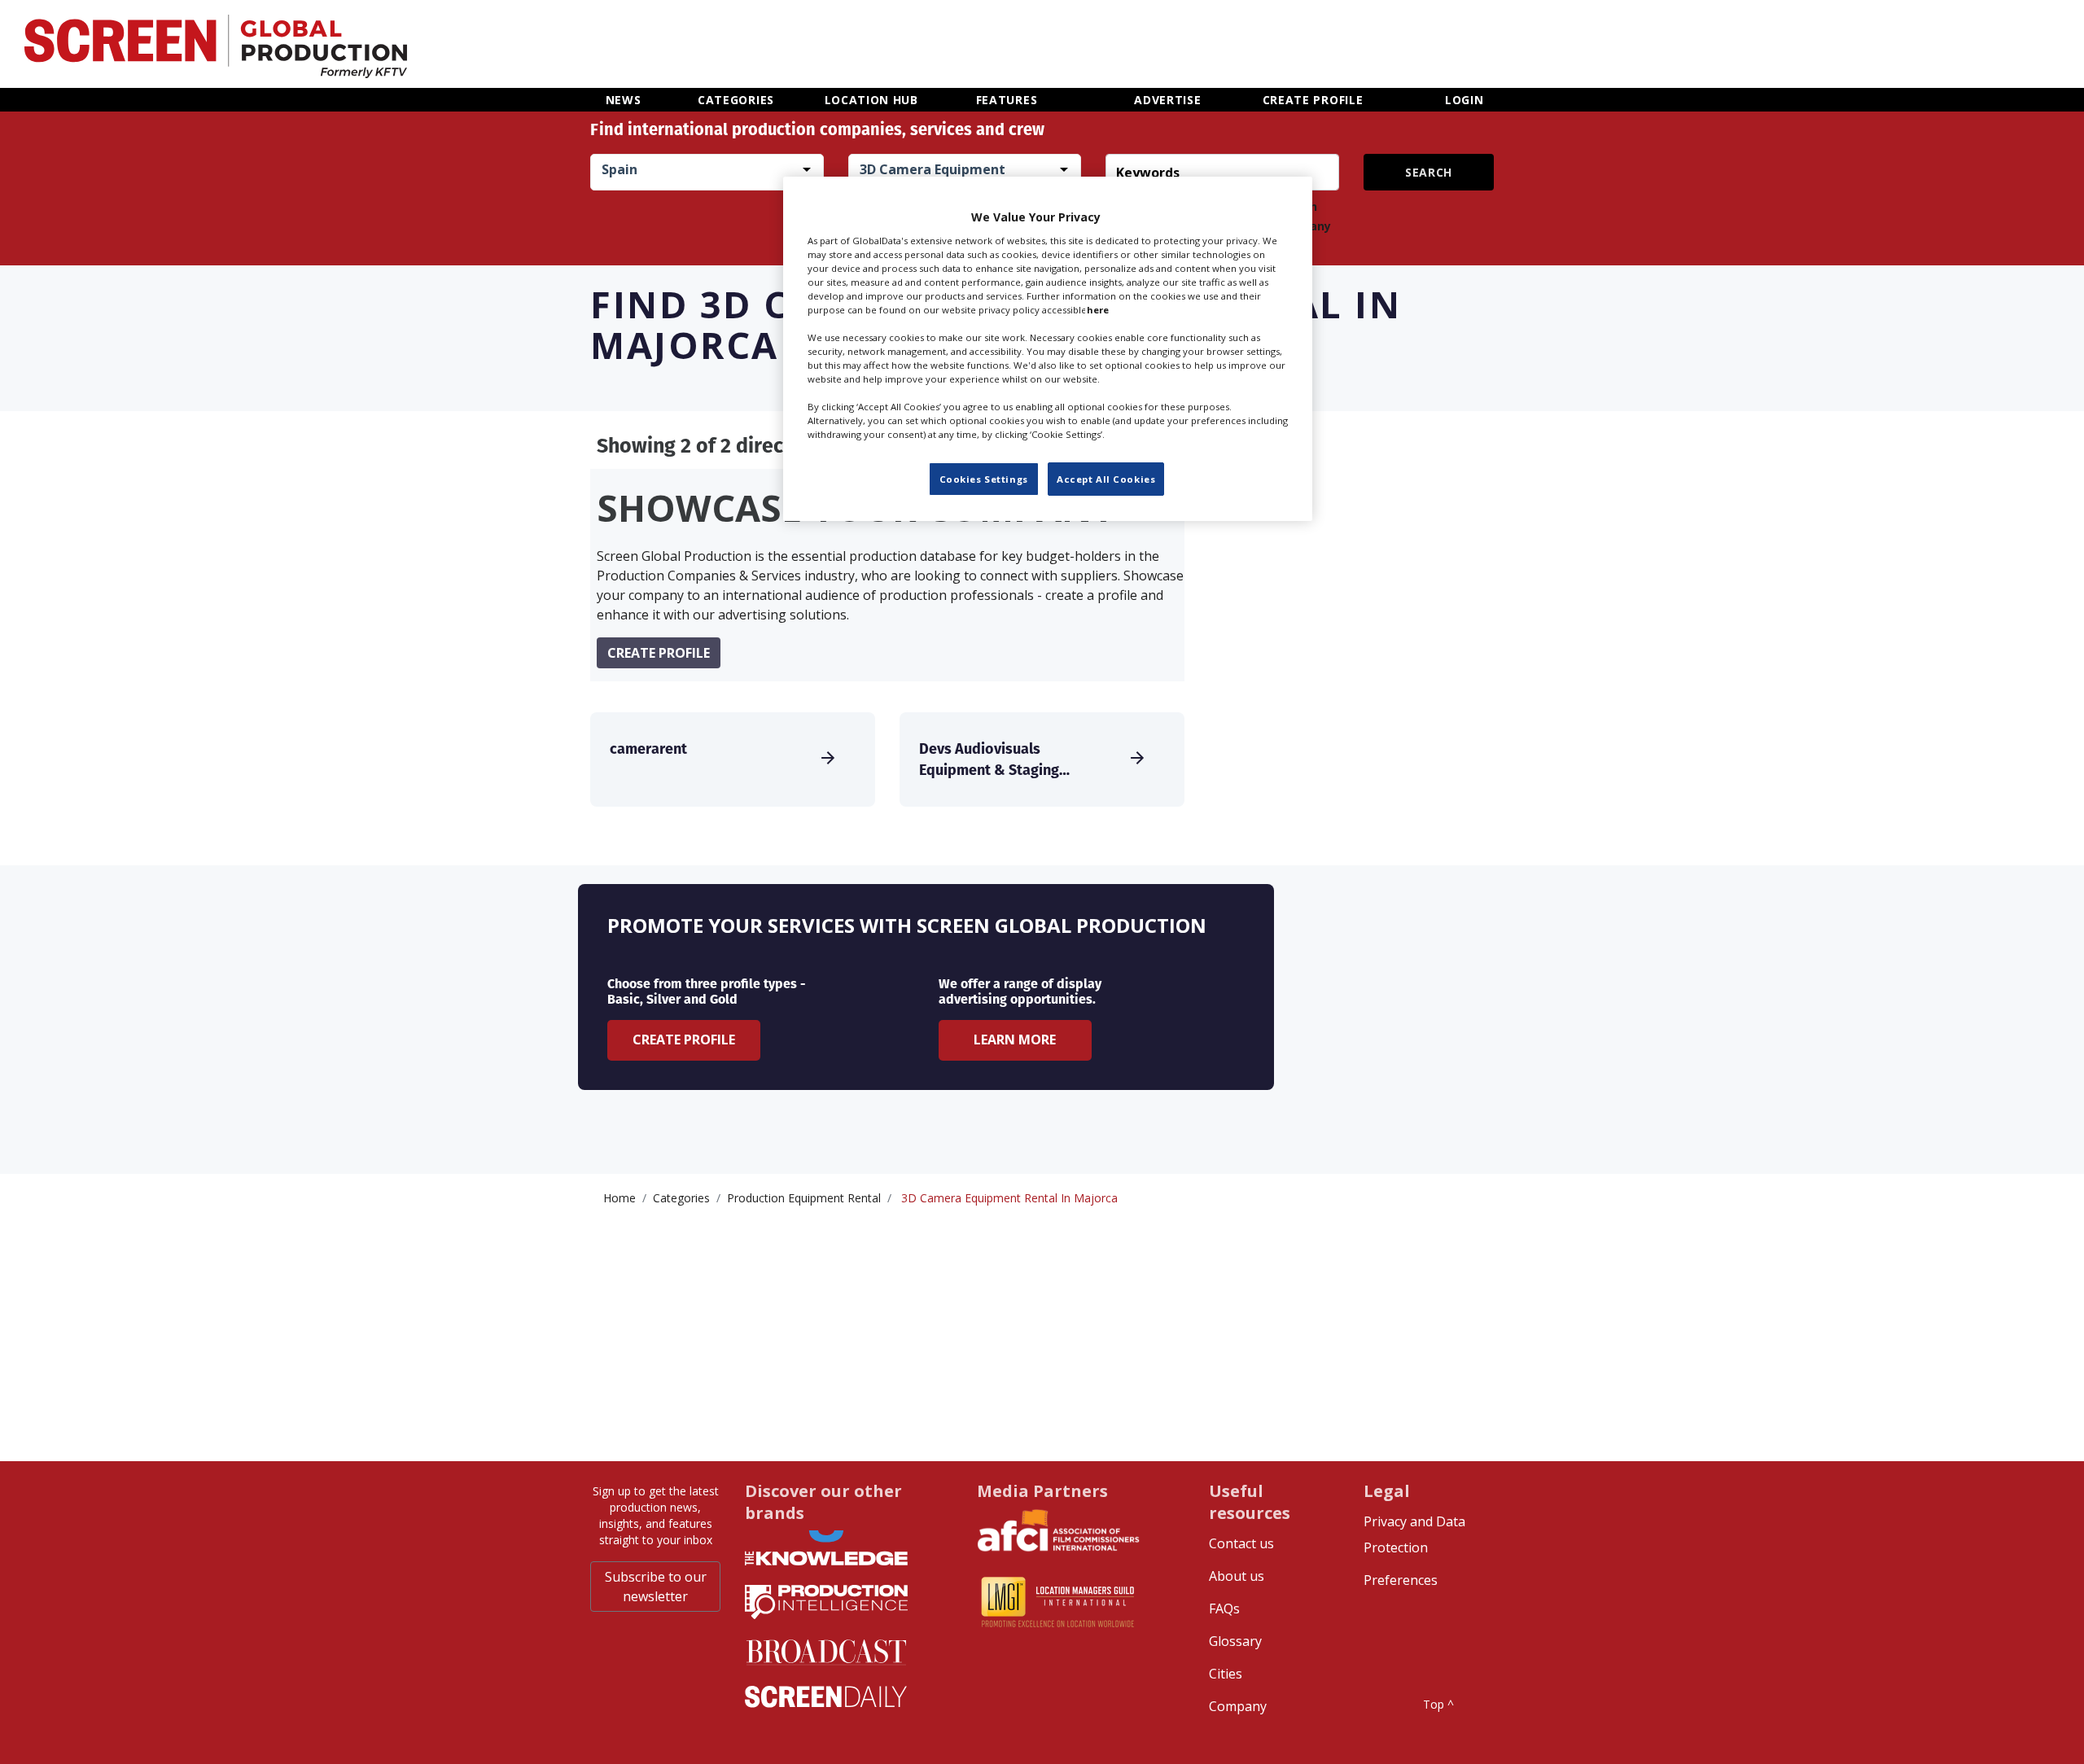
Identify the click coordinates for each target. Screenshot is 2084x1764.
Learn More (1015, 1040)
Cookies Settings (984, 478)
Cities (1226, 1674)
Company (1238, 1706)
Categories (681, 1198)
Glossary (1235, 1641)
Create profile (659, 653)
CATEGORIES (736, 100)
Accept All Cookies (1106, 478)
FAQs (1224, 1609)
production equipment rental (804, 1198)
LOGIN (1464, 100)
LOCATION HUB (871, 100)
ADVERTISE (1167, 100)
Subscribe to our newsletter (656, 1587)
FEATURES (1007, 100)
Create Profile (684, 1040)
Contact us (1241, 1543)
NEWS (624, 100)
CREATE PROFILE (1313, 100)
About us (1237, 1576)
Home (620, 1198)
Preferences (1401, 1580)
